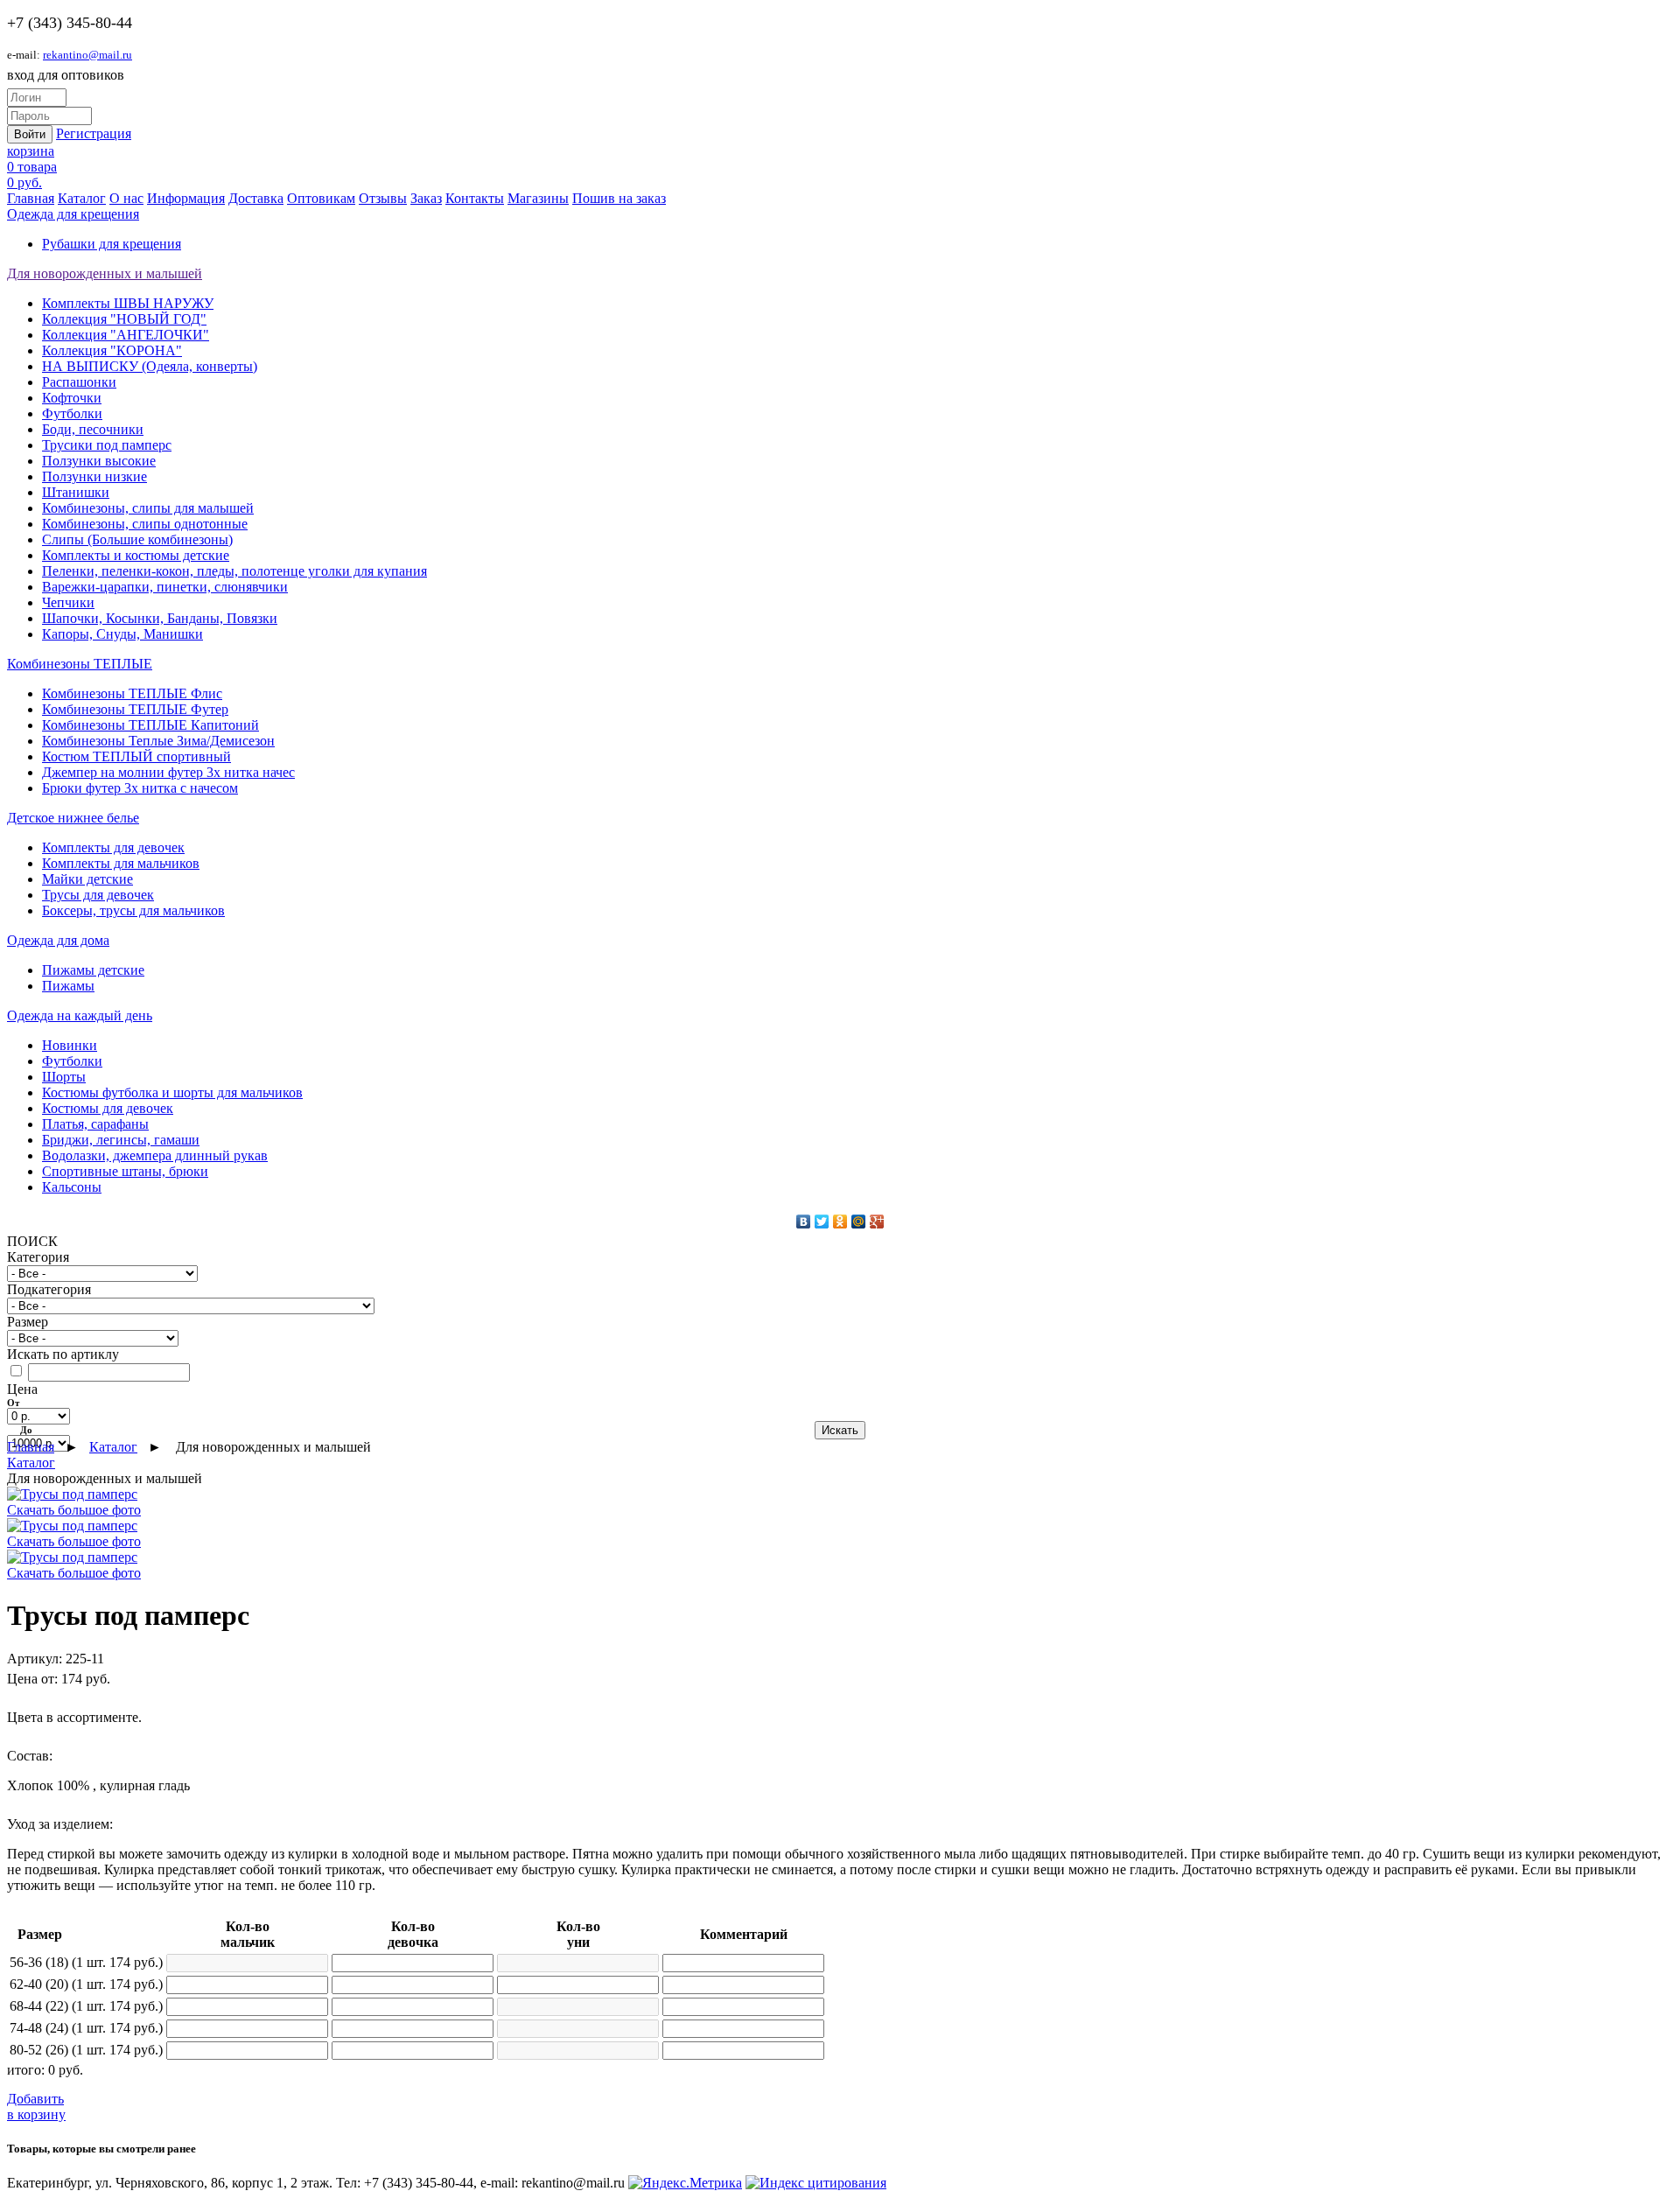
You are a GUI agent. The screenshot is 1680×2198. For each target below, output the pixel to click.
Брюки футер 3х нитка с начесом (140, 788)
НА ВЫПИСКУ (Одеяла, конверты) (150, 366)
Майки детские (87, 879)
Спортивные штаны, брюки (125, 1171)
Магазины (538, 198)
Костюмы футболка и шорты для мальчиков (172, 1092)
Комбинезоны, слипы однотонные (145, 524)
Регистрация (94, 133)
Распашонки (79, 382)
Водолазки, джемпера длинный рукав (155, 1155)
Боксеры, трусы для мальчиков (133, 910)
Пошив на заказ (619, 198)
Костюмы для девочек (108, 1108)
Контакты (475, 198)
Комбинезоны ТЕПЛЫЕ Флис (132, 693)
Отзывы (383, 198)
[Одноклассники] (840, 1221)
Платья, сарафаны (95, 1124)
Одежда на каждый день (80, 1015)
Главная (31, 198)
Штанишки (76, 492)
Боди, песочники (93, 429)
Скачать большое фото (74, 1510)
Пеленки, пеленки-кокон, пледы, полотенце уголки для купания (234, 571)
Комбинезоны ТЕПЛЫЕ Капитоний (150, 725)
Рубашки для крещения (112, 244)
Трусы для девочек (98, 895)
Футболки (72, 413)
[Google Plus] (877, 1221)
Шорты (64, 1077)
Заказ (426, 198)
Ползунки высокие (99, 461)
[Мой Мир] (859, 1221)
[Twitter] (822, 1221)
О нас (126, 198)
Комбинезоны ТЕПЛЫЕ (80, 664)
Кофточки (72, 398)
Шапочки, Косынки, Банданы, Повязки (160, 618)
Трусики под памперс (107, 445)
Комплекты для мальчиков (121, 863)
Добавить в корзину (36, 2107)
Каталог (82, 198)
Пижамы (68, 986)
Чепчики (68, 602)
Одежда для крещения (73, 214)
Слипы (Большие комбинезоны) (137, 539)
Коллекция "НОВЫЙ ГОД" (124, 319)
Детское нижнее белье (73, 818)
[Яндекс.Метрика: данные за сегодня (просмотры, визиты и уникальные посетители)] (685, 2183)
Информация (186, 198)
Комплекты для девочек (113, 847)
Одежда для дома (58, 940)
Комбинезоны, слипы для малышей (148, 508)
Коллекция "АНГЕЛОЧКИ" (126, 335)
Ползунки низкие (94, 476)
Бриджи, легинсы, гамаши (121, 1140)
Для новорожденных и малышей (105, 273)
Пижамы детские (93, 970)
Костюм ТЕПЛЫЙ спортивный (136, 756)
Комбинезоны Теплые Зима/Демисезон (158, 741)
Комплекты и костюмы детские (136, 555)
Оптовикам (321, 198)
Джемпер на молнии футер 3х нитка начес (168, 772)
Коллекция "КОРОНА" (112, 350)
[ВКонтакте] (804, 1221)
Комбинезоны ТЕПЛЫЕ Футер (135, 709)
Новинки (70, 1045)
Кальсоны (72, 1187)
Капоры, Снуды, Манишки (122, 634)
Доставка (256, 198)
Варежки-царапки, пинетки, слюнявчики (165, 587)
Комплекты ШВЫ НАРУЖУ (128, 303)
